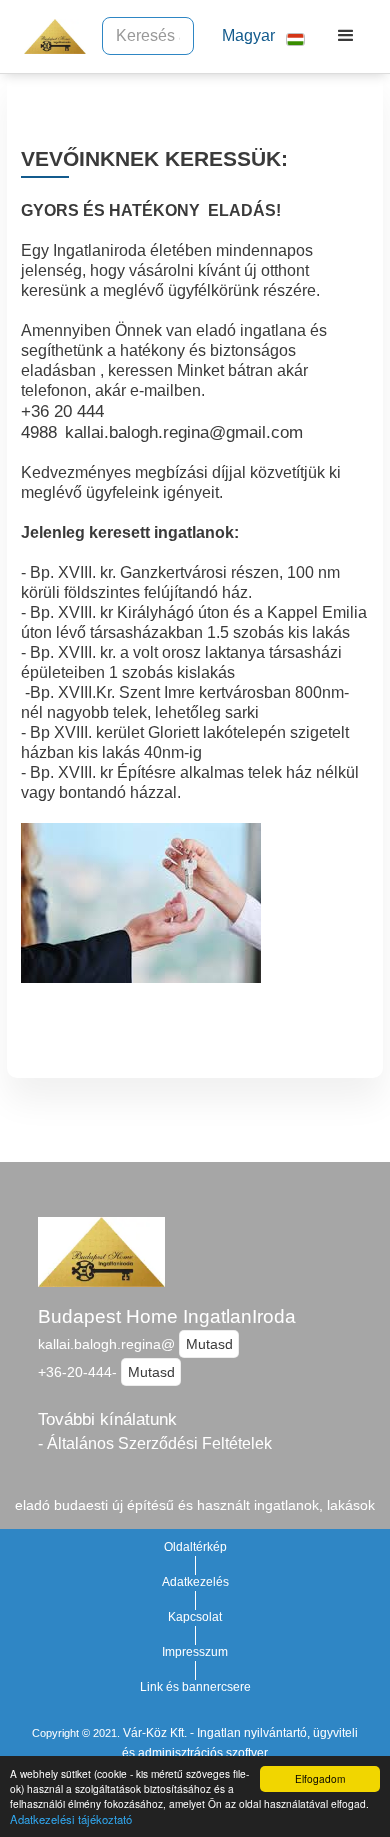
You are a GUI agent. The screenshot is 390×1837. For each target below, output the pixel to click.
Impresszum (195, 1652)
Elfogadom (320, 1778)
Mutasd (209, 1344)
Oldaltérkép (195, 1547)
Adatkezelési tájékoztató (71, 1819)
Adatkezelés (195, 1582)
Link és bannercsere (195, 1687)
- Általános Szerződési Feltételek (155, 1443)
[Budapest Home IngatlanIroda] (50, 36)
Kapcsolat (195, 1617)
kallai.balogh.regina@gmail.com (184, 432)
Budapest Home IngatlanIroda (167, 1316)
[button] (255, 36)
